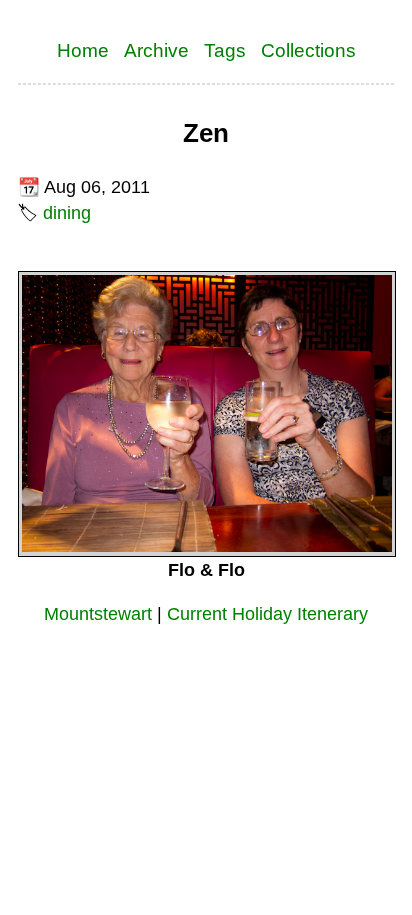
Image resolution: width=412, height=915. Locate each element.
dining (67, 213)
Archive (156, 50)
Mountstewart (98, 614)
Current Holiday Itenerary (267, 614)
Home (83, 50)
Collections (308, 50)
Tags (225, 50)
